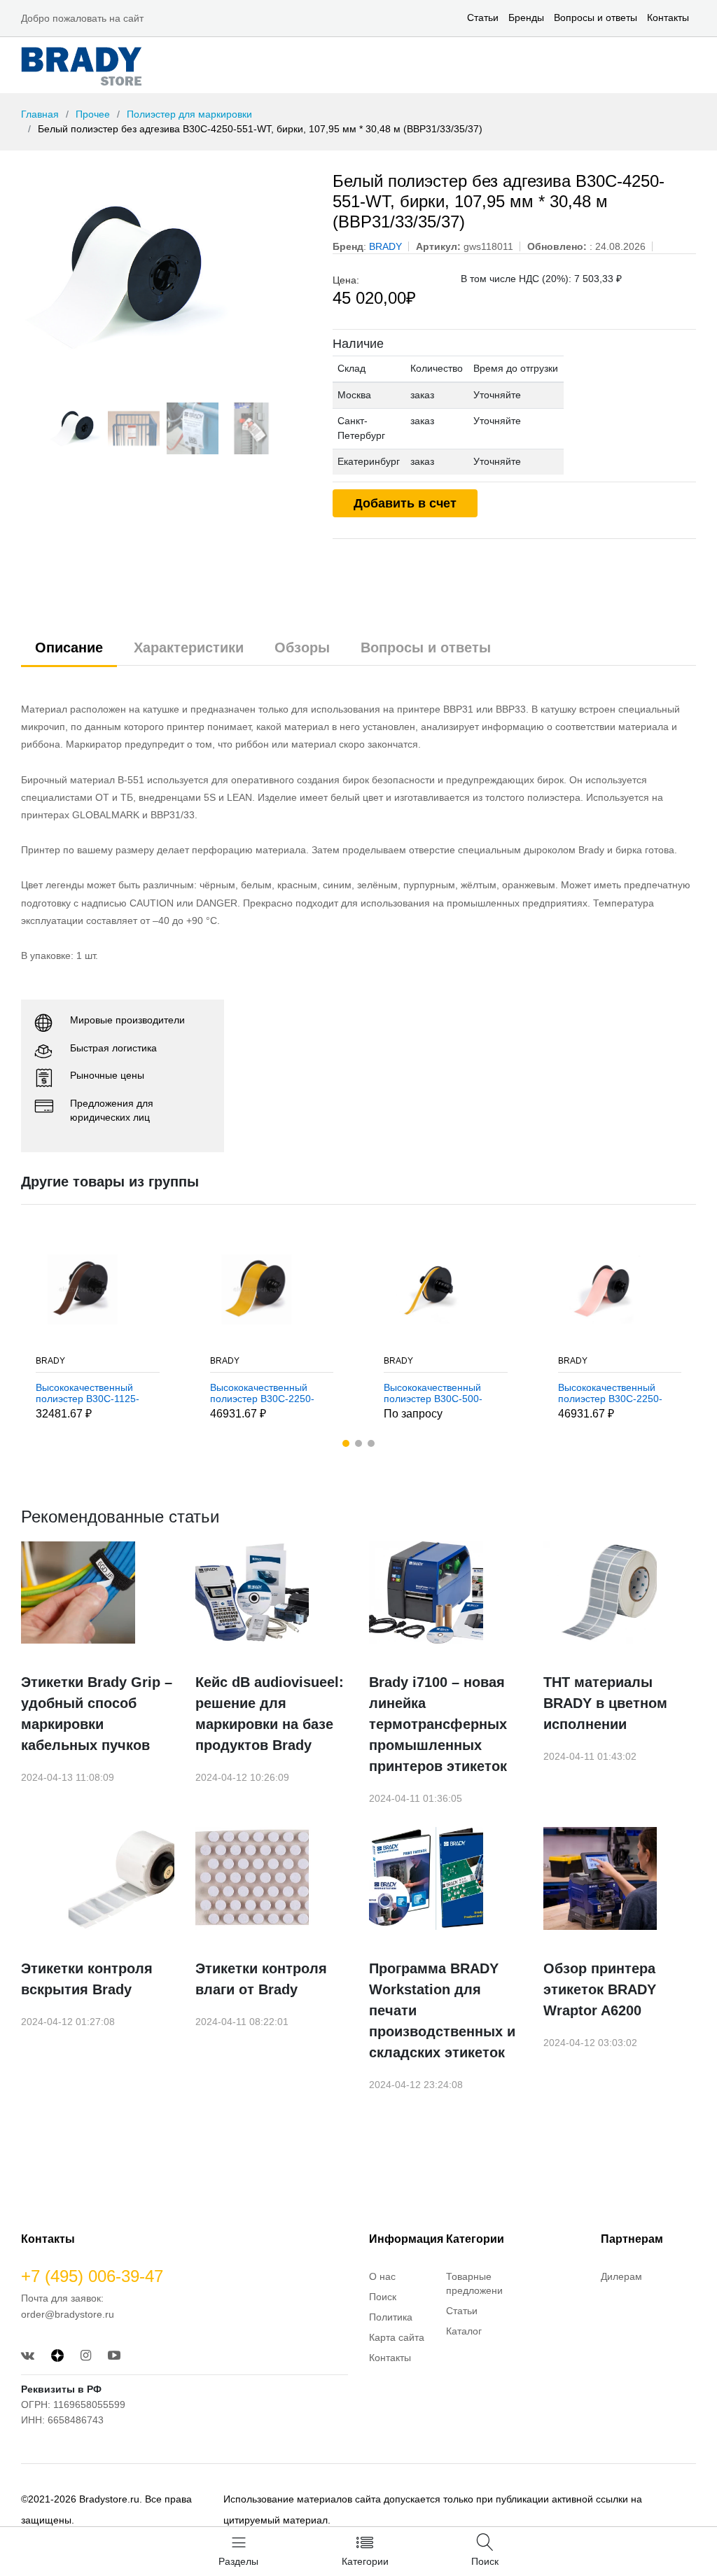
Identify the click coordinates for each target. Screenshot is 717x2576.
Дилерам (621, 2276)
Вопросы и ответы (596, 17)
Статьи (483, 17)
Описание (69, 647)
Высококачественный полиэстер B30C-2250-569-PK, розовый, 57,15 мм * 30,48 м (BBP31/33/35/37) (443, 1394)
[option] (166, 276)
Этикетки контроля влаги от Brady (261, 1979)
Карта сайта (397, 2337)
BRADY (55, 1361)
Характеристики (189, 647)
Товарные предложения (477, 2283)
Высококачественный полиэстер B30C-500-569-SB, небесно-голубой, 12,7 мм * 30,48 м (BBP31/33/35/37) (619, 1394)
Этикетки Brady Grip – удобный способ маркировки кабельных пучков (97, 1714)
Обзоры (302, 647)
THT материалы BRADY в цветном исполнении (605, 1703)
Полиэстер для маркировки (189, 114)
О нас (382, 2276)
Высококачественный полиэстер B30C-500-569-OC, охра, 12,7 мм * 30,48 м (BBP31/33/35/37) (270, 1394)
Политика (391, 2317)
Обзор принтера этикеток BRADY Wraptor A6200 (600, 1989)
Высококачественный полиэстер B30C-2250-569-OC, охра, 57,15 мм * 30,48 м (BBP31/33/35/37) (99, 1394)
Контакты (668, 17)
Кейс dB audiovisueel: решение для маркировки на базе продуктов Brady (270, 1714)
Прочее (93, 114)
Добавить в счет (405, 503)
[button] (346, 1443)
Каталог (464, 2331)
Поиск (383, 2297)
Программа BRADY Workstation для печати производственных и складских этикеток (442, 2010)
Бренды (526, 17)
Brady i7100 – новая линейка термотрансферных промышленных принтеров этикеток (438, 1724)
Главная (40, 114)
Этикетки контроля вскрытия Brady (87, 1979)
